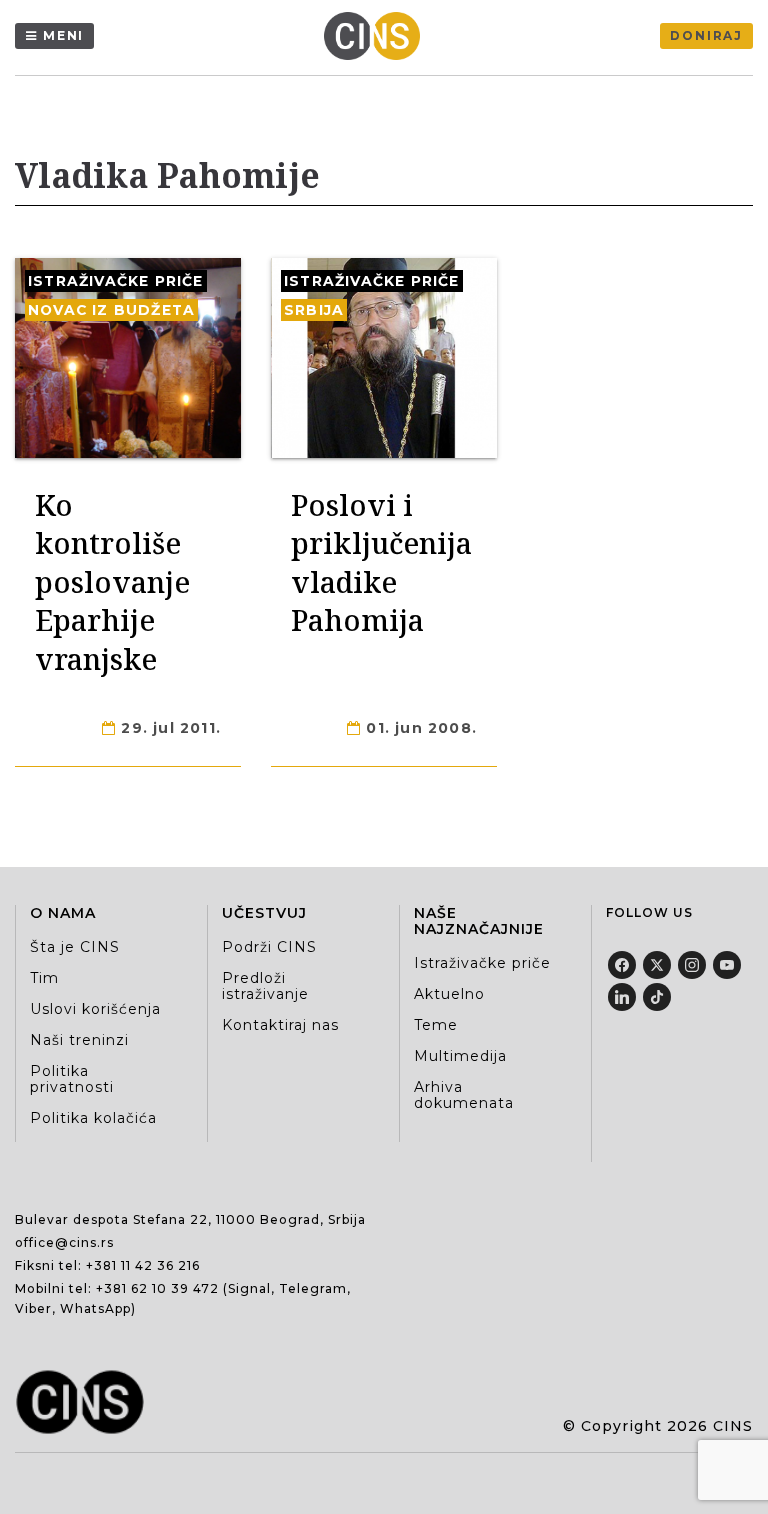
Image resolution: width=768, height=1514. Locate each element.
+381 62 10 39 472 (157, 1288)
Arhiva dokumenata (464, 1095)
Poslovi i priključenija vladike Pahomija (381, 562)
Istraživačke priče (116, 281)
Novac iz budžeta (111, 310)
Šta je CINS (75, 947)
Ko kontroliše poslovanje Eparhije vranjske (112, 581)
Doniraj (706, 35)
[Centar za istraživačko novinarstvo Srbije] (377, 36)
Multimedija (460, 1056)
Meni (63, 35)
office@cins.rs (64, 1242)
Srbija (314, 310)
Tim (44, 978)
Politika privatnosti (72, 1079)
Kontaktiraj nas (280, 1025)
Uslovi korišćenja (95, 1009)
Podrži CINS (269, 947)
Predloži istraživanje (265, 986)
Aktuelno (449, 994)
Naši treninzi (79, 1040)
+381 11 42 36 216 (143, 1265)
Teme (436, 1025)
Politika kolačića (93, 1118)
